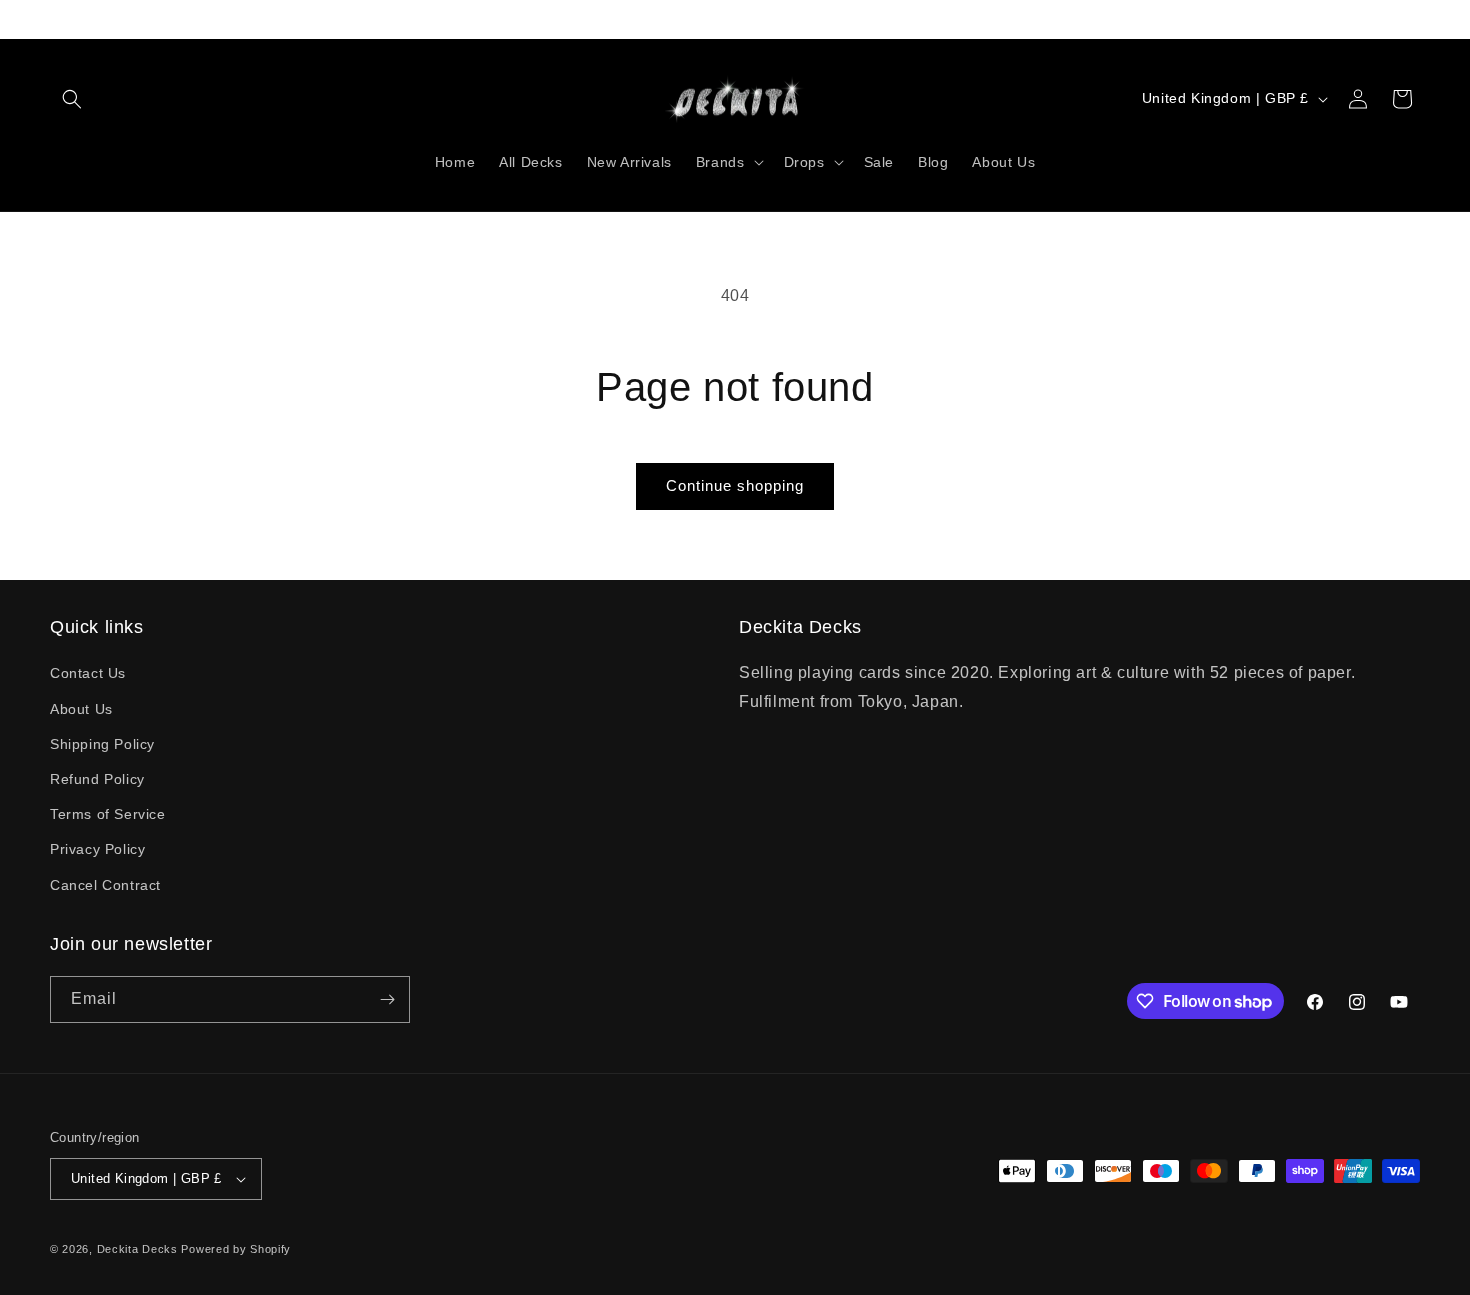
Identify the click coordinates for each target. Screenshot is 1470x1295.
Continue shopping (735, 485)
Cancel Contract (105, 885)
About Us (81, 709)
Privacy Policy (97, 849)
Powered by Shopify (236, 1249)
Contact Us (88, 673)
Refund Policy (97, 779)
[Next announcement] (1413, 19)
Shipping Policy (102, 744)
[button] (72, 99)
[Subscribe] (387, 999)
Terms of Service (108, 814)
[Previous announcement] (57, 19)
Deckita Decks (137, 1249)
